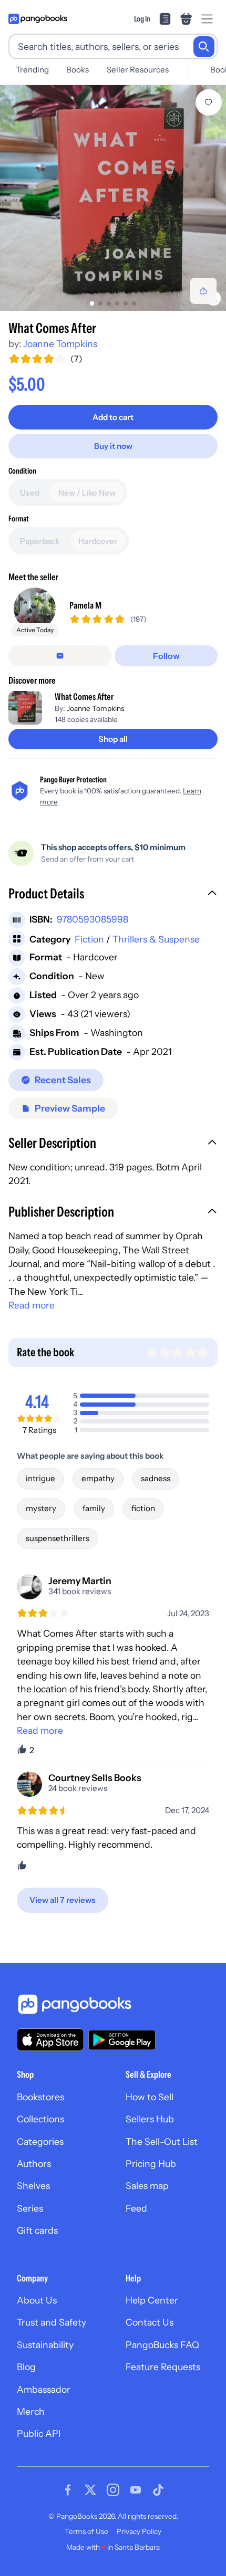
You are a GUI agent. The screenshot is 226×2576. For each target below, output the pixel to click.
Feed (136, 2208)
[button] (113, 895)
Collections (40, 2119)
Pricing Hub (151, 2164)
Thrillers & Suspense (156, 939)
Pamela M (85, 605)
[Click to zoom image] (113, 198)
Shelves (33, 2186)
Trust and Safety (52, 2322)
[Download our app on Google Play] (122, 2040)
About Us (37, 2300)
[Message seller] (60, 656)
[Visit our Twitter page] (90, 2490)
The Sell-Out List (162, 2142)
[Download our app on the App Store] (50, 2040)
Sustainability (45, 2345)
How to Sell (150, 2097)
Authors (34, 2164)
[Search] (204, 47)
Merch (31, 2411)
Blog (26, 2367)
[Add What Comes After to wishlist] (209, 102)
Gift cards (37, 2230)
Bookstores (40, 2097)
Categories (40, 2142)
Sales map (147, 2186)
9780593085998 (93, 919)
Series (30, 2208)
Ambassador (44, 2389)
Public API (39, 2433)
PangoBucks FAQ (162, 2345)
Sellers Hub (150, 2119)
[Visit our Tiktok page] (158, 2490)
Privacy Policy (139, 2531)
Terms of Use (86, 2531)
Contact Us (150, 2322)
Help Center (152, 2300)
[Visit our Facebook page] (68, 2490)
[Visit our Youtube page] (136, 2490)
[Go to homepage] (38, 19)
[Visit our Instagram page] (113, 2490)
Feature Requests (163, 2367)
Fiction (89, 939)
